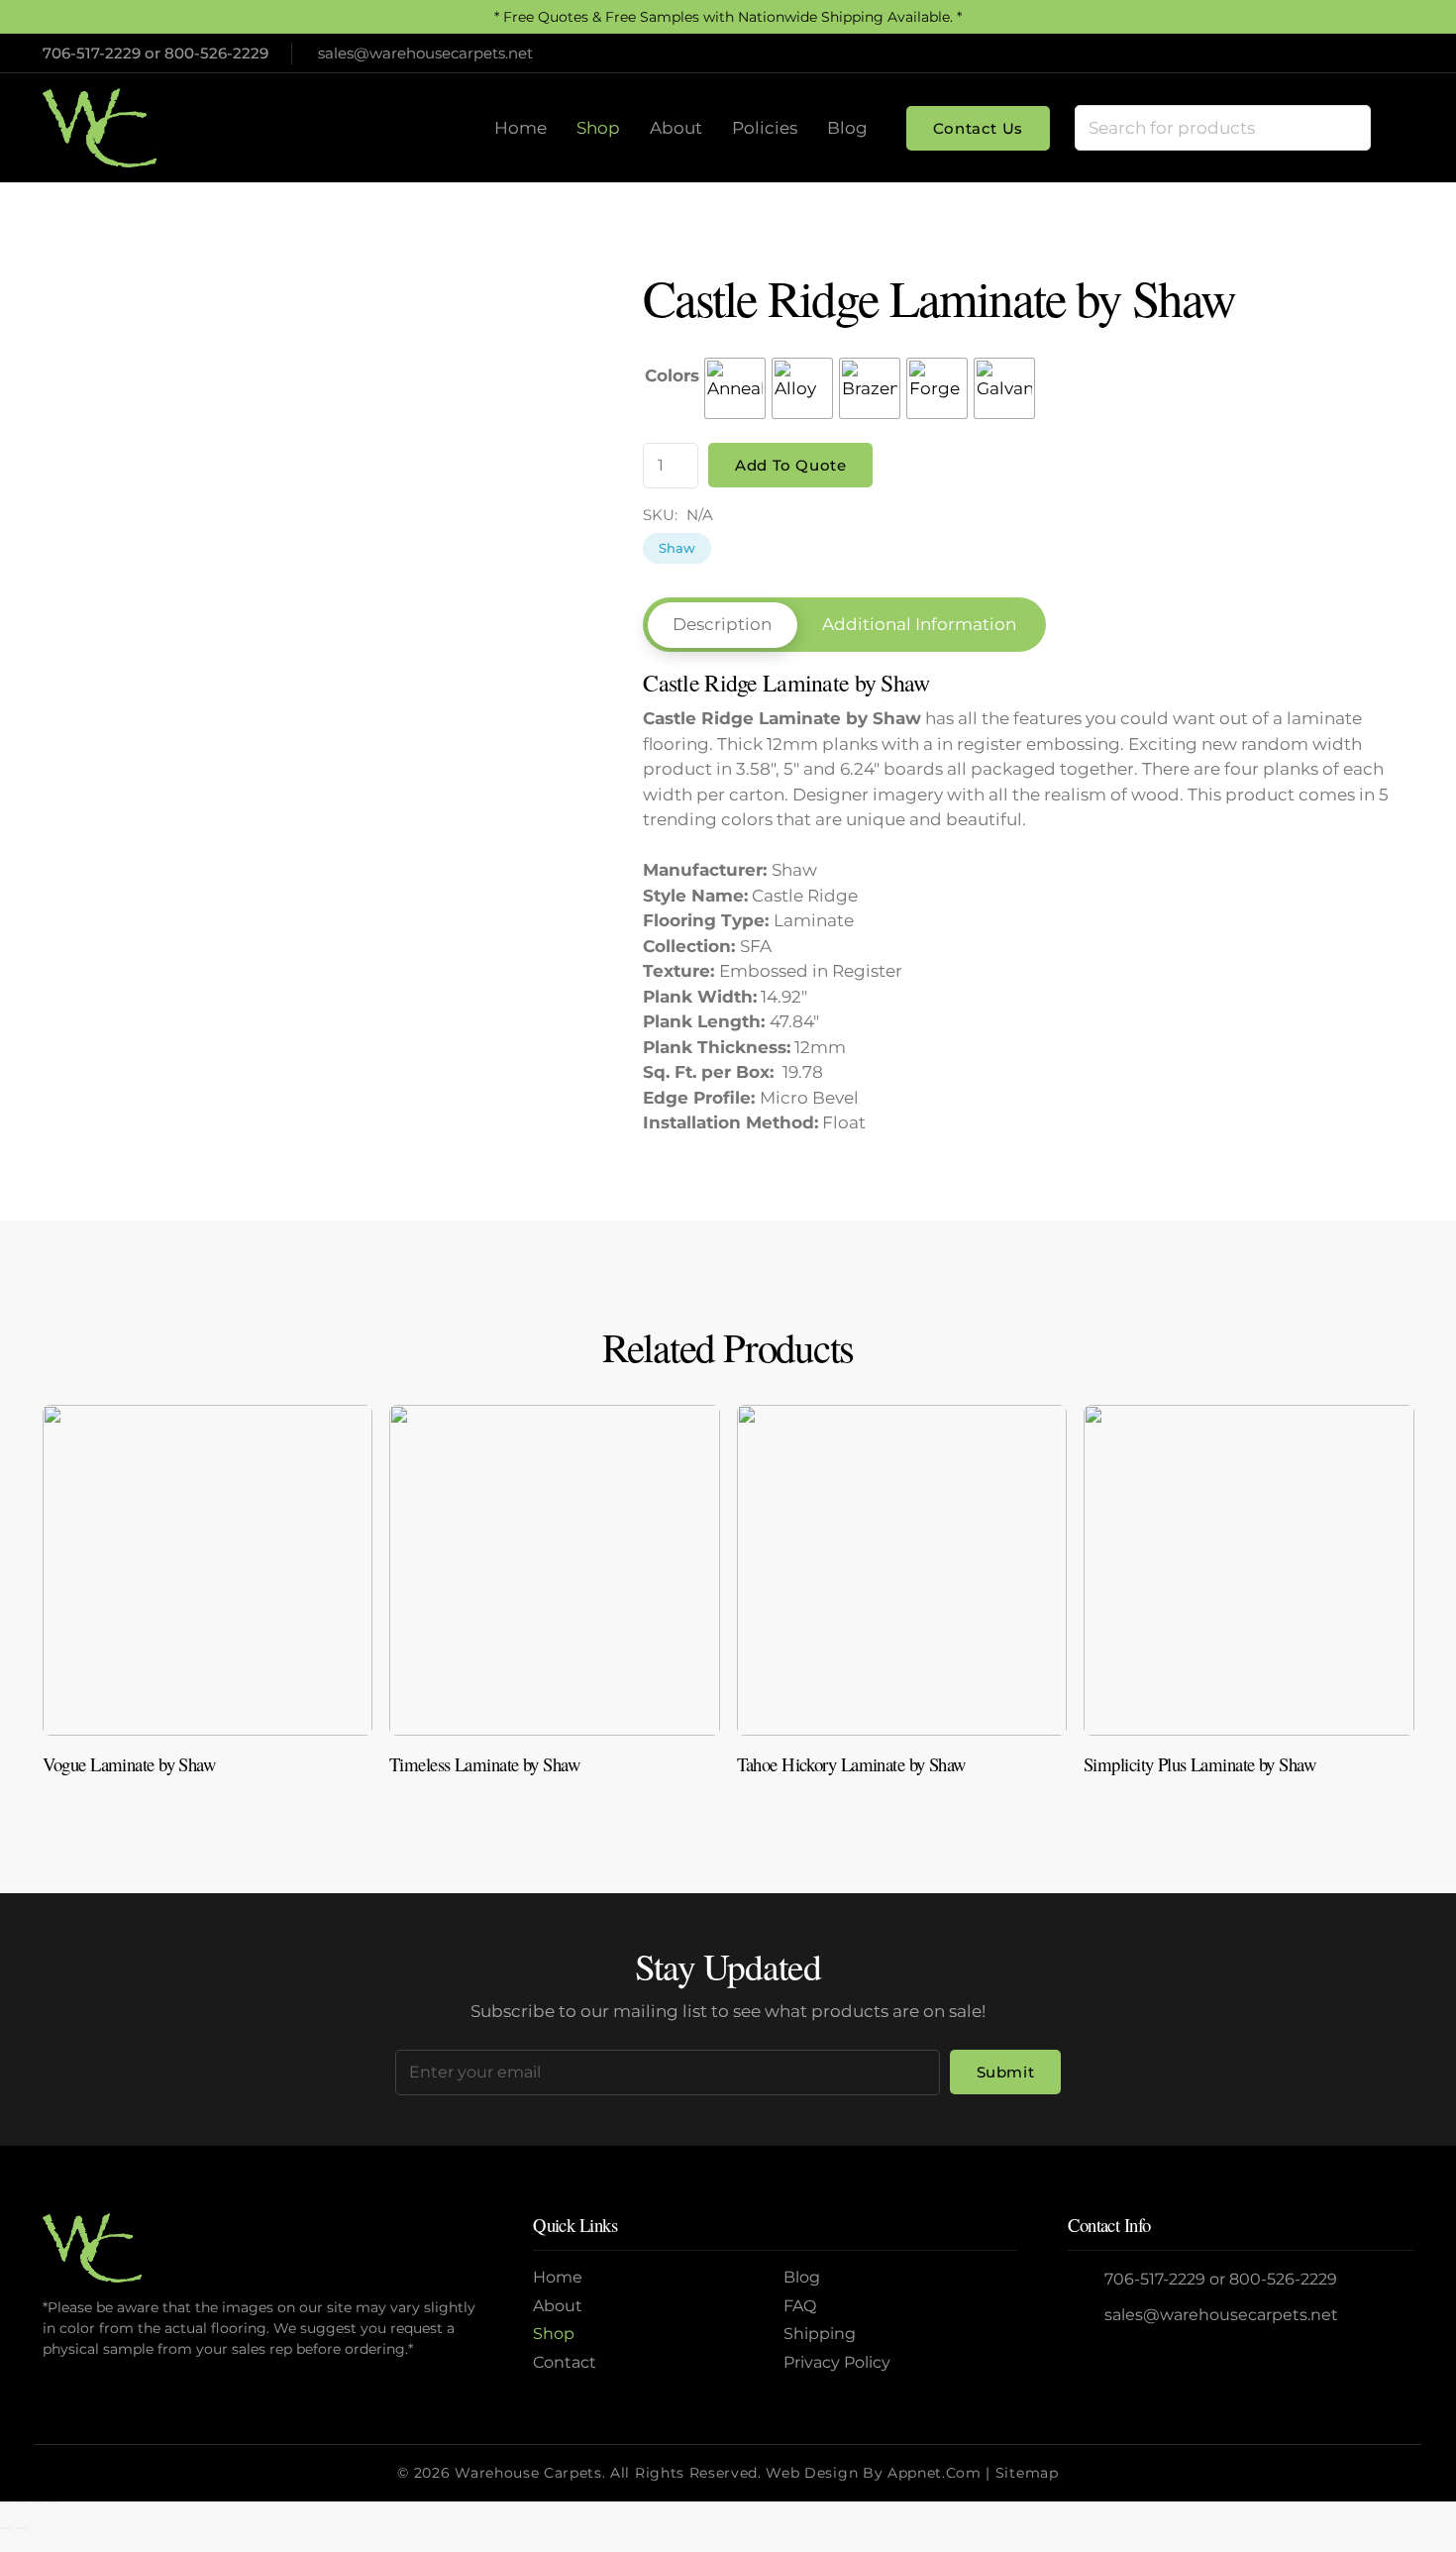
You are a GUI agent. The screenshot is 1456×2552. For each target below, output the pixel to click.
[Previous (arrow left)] (6, 2528)
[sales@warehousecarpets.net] (1086, 2316)
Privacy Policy (837, 2362)
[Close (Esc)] (53, 2502)
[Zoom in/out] (6, 2502)
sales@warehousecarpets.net (1221, 2315)
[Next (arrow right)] (22, 2528)
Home (558, 2277)
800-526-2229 (216, 53)
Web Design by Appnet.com (873, 2473)
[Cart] (1393, 128)
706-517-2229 (92, 53)
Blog (802, 2277)
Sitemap (1027, 2473)
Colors (672, 375)
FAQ (800, 2306)
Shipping (820, 2334)
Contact (565, 2362)
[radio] (735, 388)
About (558, 2306)
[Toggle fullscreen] (22, 2502)
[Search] (1347, 128)
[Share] (38, 2502)
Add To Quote (790, 465)
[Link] (208, 1598)
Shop (554, 2334)
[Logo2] (100, 128)
